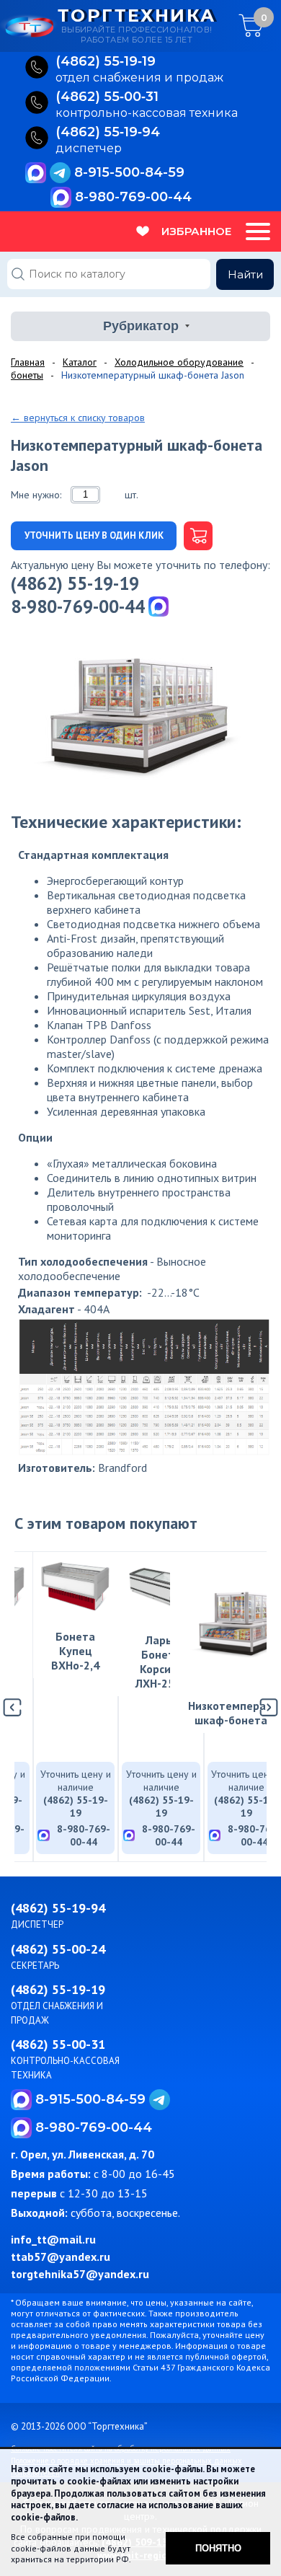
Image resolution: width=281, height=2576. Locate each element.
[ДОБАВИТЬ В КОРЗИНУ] (195, 536)
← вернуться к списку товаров (78, 418)
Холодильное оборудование (179, 362)
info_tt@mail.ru (53, 2239)
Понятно (218, 2548)
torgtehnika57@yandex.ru (80, 2274)
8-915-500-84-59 (129, 172)
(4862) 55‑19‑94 (108, 133)
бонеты (27, 375)
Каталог (80, 362)
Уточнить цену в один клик (94, 535)
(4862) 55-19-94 (58, 1908)
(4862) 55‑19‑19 (106, 62)
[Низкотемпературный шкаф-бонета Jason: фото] (140, 713)
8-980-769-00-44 (133, 197)
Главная (28, 362)
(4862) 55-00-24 (58, 1949)
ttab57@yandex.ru (61, 2257)
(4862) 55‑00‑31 (107, 97)
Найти (245, 274)
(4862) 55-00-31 (58, 2044)
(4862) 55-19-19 (75, 583)
